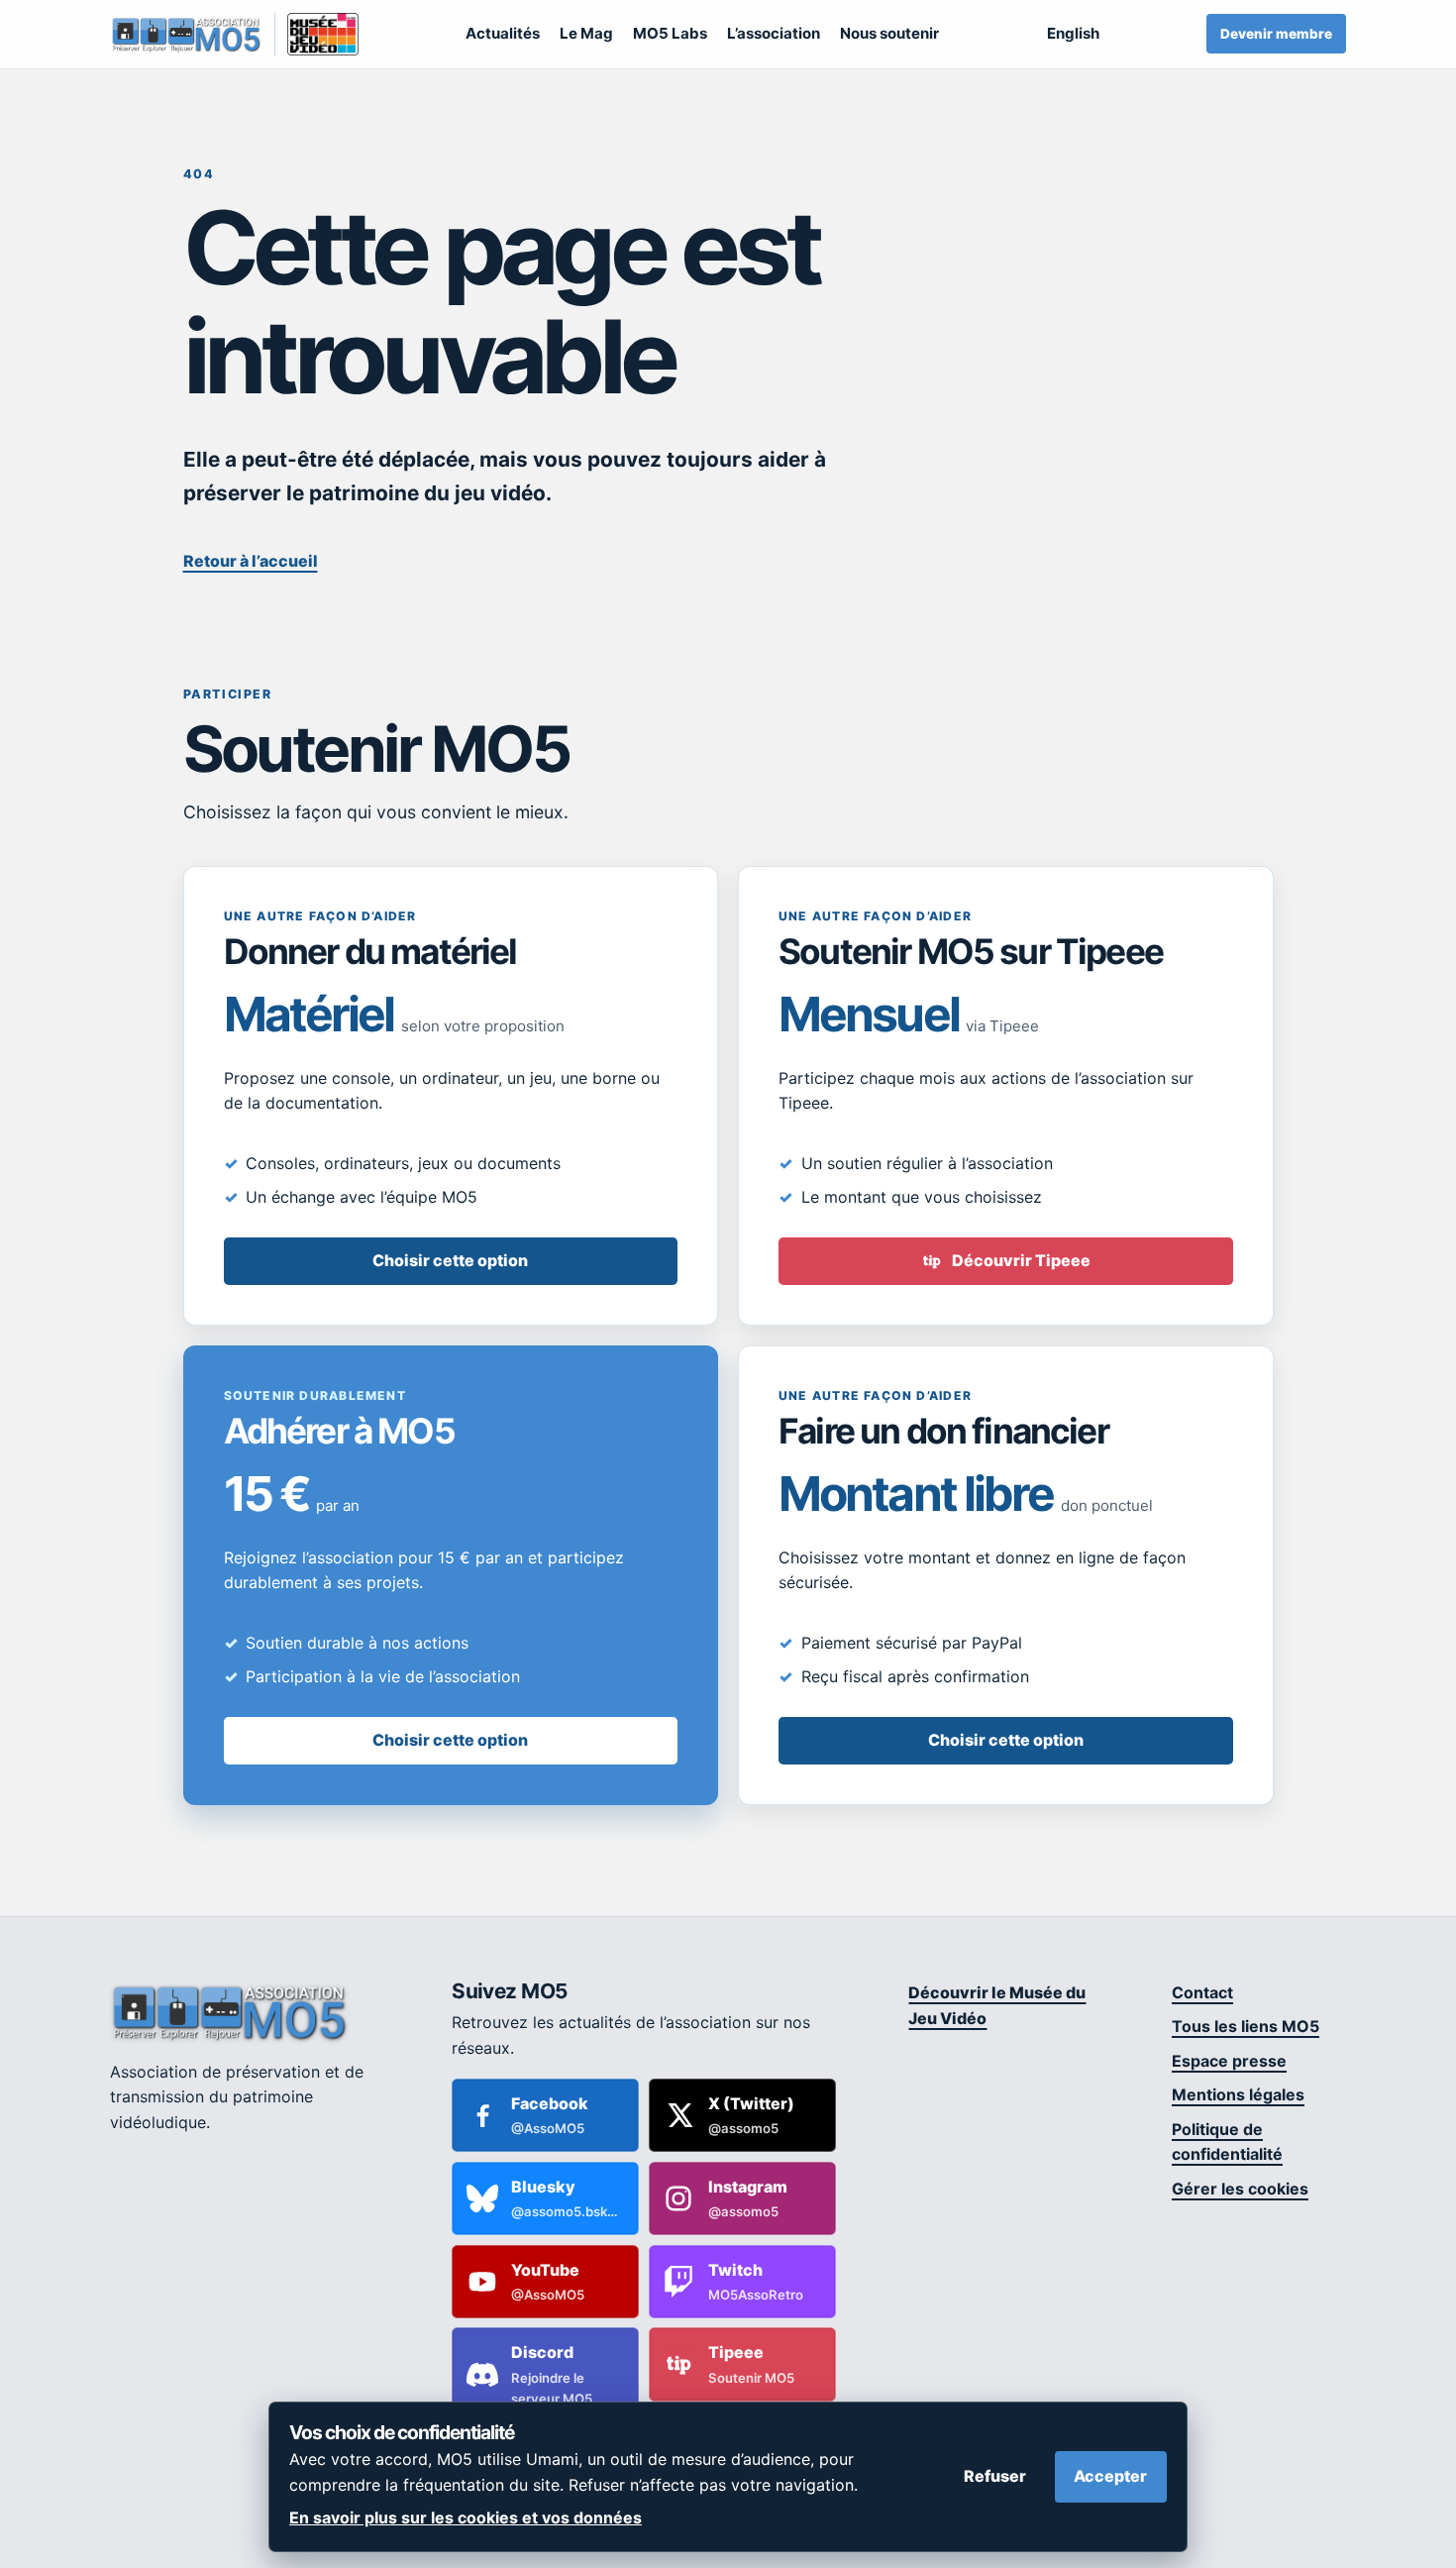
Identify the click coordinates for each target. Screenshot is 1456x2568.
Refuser (995, 2476)
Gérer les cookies (1240, 2189)
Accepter (1110, 2476)
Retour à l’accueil (251, 561)
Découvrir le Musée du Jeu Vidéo (997, 2005)
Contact (1202, 1992)
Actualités (503, 33)
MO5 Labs (670, 33)
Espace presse (1229, 2061)
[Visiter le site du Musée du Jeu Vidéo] (316, 34)
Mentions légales (1238, 2094)
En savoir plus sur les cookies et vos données (466, 2517)
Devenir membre (1276, 34)
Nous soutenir (889, 33)
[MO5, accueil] (186, 34)
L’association (774, 33)
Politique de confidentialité (1227, 2142)
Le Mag (586, 33)
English (1073, 33)
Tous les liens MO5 (1246, 2026)
